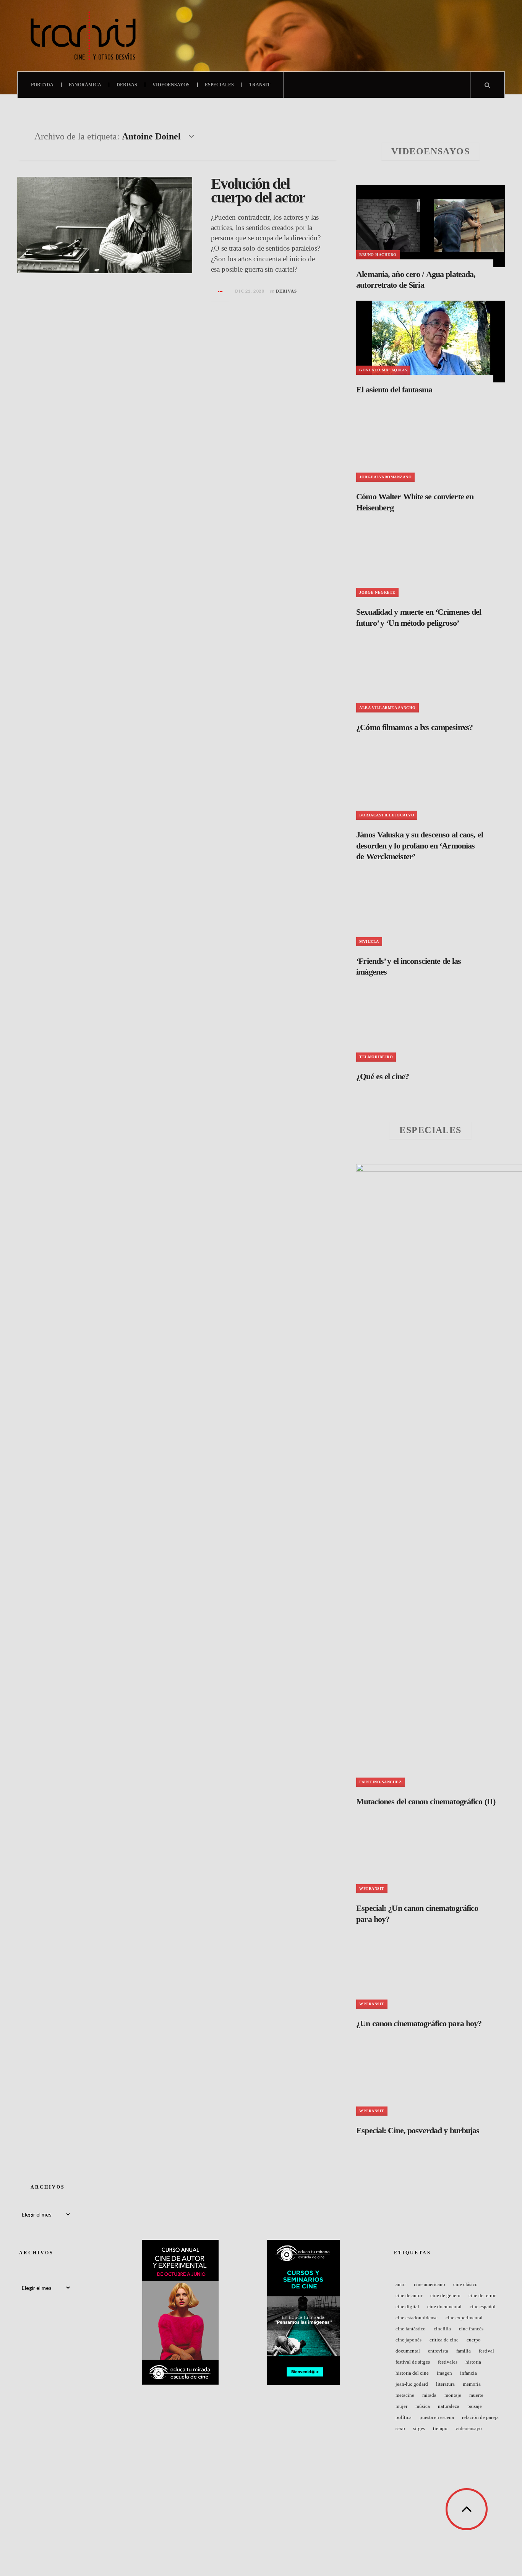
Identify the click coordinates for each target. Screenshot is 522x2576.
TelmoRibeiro (376, 1057)
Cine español (483, 2306)
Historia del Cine (412, 2373)
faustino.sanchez (380, 1782)
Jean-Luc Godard (412, 2384)
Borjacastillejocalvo (387, 815)
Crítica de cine (444, 2340)
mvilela (369, 942)
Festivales (448, 2362)
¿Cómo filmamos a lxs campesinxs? (414, 727)
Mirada (429, 2395)
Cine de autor (409, 2295)
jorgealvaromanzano (385, 477)
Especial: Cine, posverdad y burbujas (418, 2130)
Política (404, 2417)
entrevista (438, 2351)
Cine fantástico (411, 2329)
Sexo (400, 2428)
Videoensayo (469, 2428)
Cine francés (471, 2329)
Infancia (469, 2373)
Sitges (419, 2428)
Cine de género (445, 2295)
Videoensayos (171, 85)
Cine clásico (465, 2284)
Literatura (445, 2384)
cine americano (430, 2284)
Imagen (444, 2373)
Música (423, 2406)
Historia (473, 2362)
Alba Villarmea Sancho (387, 708)
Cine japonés (409, 2340)
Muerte (476, 2395)
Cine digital (407, 2306)
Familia (464, 2351)
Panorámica (85, 85)
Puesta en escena (437, 2417)
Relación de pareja (480, 2417)
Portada (42, 85)
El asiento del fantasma (394, 389)
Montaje (453, 2395)
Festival (486, 2351)
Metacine (405, 2395)
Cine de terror (482, 2295)
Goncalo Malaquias (383, 370)
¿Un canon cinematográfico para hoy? (419, 2023)
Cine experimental (464, 2318)
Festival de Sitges (413, 2362)
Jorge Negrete (377, 592)
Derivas (127, 85)
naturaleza (449, 2406)
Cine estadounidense (417, 2318)
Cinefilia (442, 2329)
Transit (260, 85)
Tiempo (440, 2428)
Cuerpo (474, 2340)
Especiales (219, 85)
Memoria (472, 2384)
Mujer (401, 2406)
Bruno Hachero (378, 255)
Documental (408, 2351)
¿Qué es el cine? (383, 1076)
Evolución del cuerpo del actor (258, 190)
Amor (401, 2284)
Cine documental (444, 2306)
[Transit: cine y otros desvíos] (83, 36)
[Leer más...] (220, 291)
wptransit (372, 1889)
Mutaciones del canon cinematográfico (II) (426, 1801)
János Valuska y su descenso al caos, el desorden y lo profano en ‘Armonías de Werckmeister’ (420, 845)
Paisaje (475, 2406)
